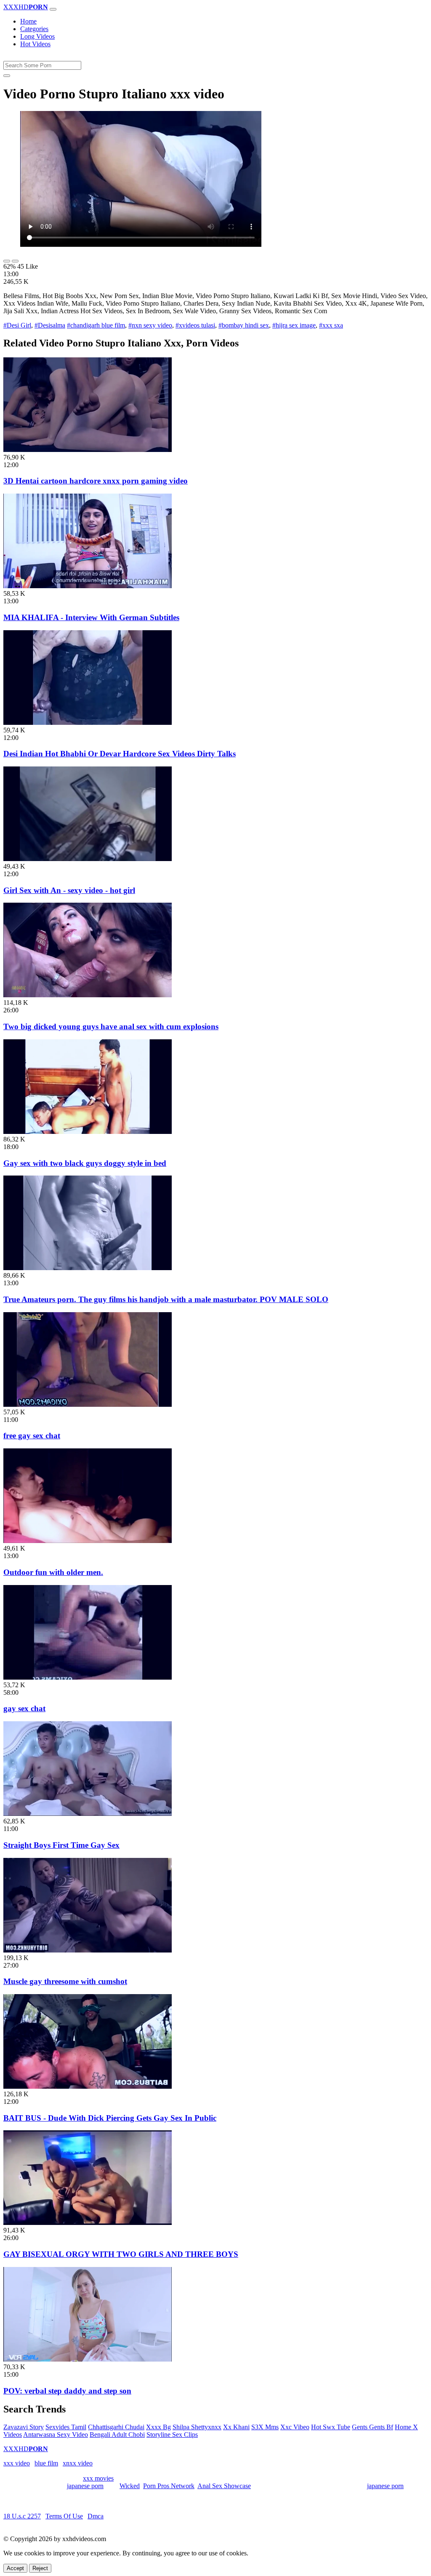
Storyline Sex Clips (172, 2435)
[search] (7, 76)
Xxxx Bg (158, 2427)
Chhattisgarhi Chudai (116, 2427)
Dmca (96, 2516)
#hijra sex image (294, 325)
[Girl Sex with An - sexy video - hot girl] (88, 859)
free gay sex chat (32, 1436)
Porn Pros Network (169, 2486)
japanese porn (85, 2486)
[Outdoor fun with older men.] (88, 1541)
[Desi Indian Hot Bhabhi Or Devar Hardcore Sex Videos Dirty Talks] (88, 723)
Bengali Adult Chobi (117, 2435)
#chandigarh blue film (96, 325)
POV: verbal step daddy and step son (67, 2391)
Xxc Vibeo (295, 2427)
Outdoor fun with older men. (53, 1572)
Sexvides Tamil (66, 2427)
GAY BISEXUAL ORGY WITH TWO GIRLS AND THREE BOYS (121, 2254)
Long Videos (37, 36)
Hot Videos (35, 44)
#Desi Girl (17, 325)
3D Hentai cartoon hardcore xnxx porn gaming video (96, 481)
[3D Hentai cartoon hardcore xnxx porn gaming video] (88, 450)
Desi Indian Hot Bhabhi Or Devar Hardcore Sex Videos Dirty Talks (120, 754)
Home (28, 21)
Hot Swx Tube (331, 2427)
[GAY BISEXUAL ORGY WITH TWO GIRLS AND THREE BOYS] (88, 2223)
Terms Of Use (64, 2516)
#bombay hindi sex (244, 325)
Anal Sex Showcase (224, 2486)
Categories (34, 29)
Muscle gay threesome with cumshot (65, 1981)
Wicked (130, 2486)
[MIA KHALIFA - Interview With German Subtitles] (88, 586)
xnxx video (78, 2463)
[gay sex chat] (88, 1677)
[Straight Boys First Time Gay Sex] (88, 1814)
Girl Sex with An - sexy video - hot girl (69, 890)
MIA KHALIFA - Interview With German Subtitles (91, 617)
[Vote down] (15, 261)
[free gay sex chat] (88, 1404)
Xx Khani (236, 2427)
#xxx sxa (331, 325)
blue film (46, 2463)
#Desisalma (50, 325)
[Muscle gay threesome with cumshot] (88, 1950)
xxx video (17, 2463)
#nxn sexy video (150, 325)
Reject (40, 2568)
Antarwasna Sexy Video (56, 2435)
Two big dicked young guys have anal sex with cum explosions (111, 1026)
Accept (15, 2568)
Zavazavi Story (24, 2427)
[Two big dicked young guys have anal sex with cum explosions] (88, 995)
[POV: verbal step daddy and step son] (88, 2359)
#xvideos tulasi (195, 325)
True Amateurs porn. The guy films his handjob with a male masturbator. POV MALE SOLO (166, 1299)
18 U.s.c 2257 (22, 2516)
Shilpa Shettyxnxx (197, 2427)
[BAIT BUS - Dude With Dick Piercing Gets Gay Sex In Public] (88, 2086)
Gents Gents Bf (372, 2427)
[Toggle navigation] (53, 9)
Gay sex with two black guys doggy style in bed (85, 1163)
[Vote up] (7, 261)
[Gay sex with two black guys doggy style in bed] (88, 1132)
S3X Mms (265, 2427)
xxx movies (98, 2478)
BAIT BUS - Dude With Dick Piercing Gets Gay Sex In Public (110, 2118)
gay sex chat (24, 1708)
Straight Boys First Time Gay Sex (61, 1845)
